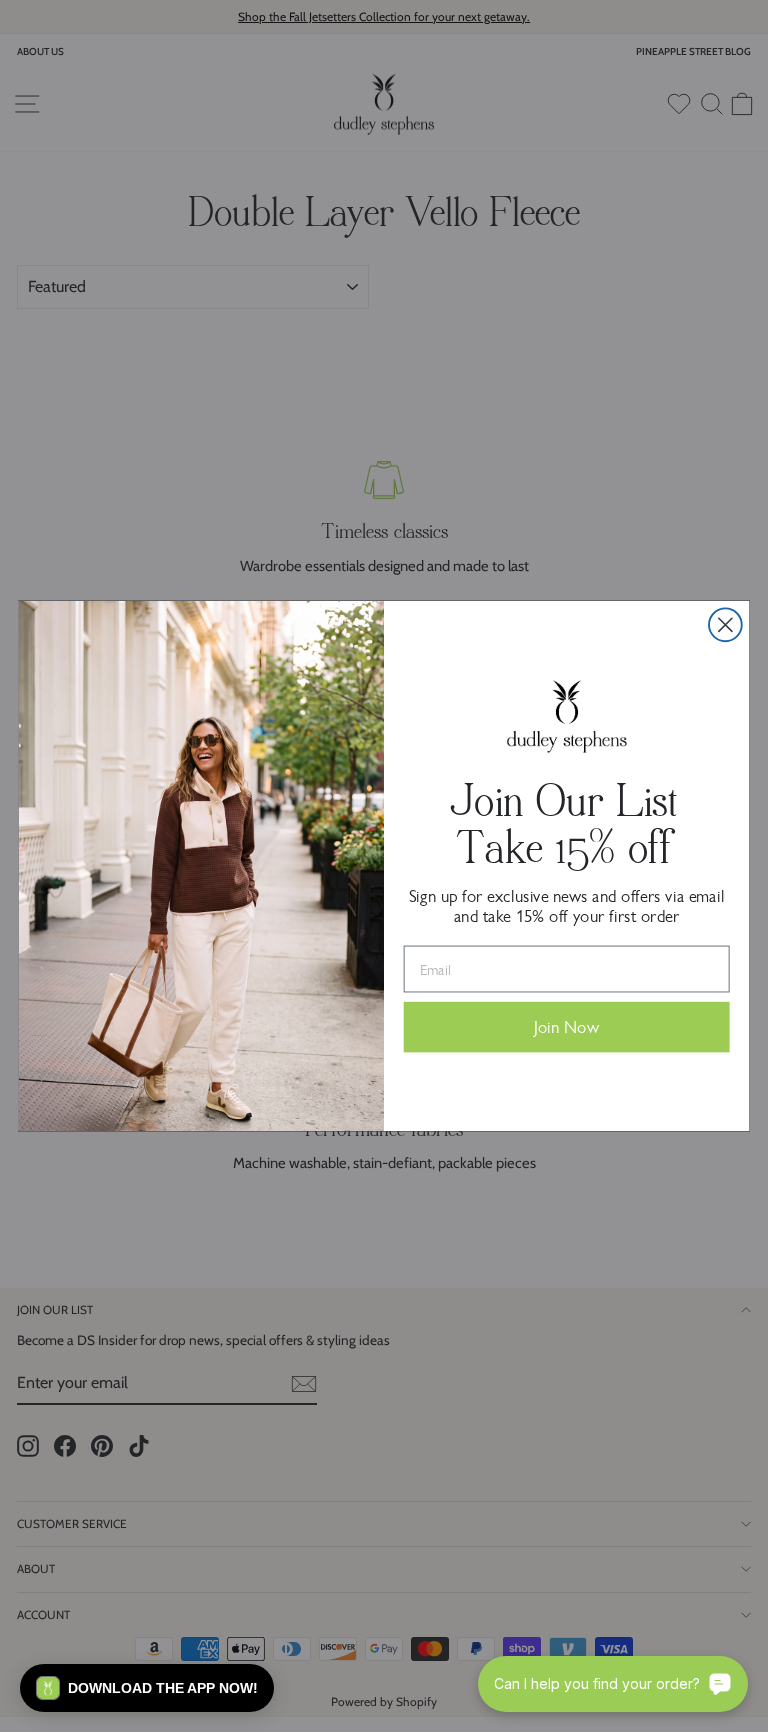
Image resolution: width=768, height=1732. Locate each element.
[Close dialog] (725, 624)
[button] (147, 1688)
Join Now (566, 1027)
